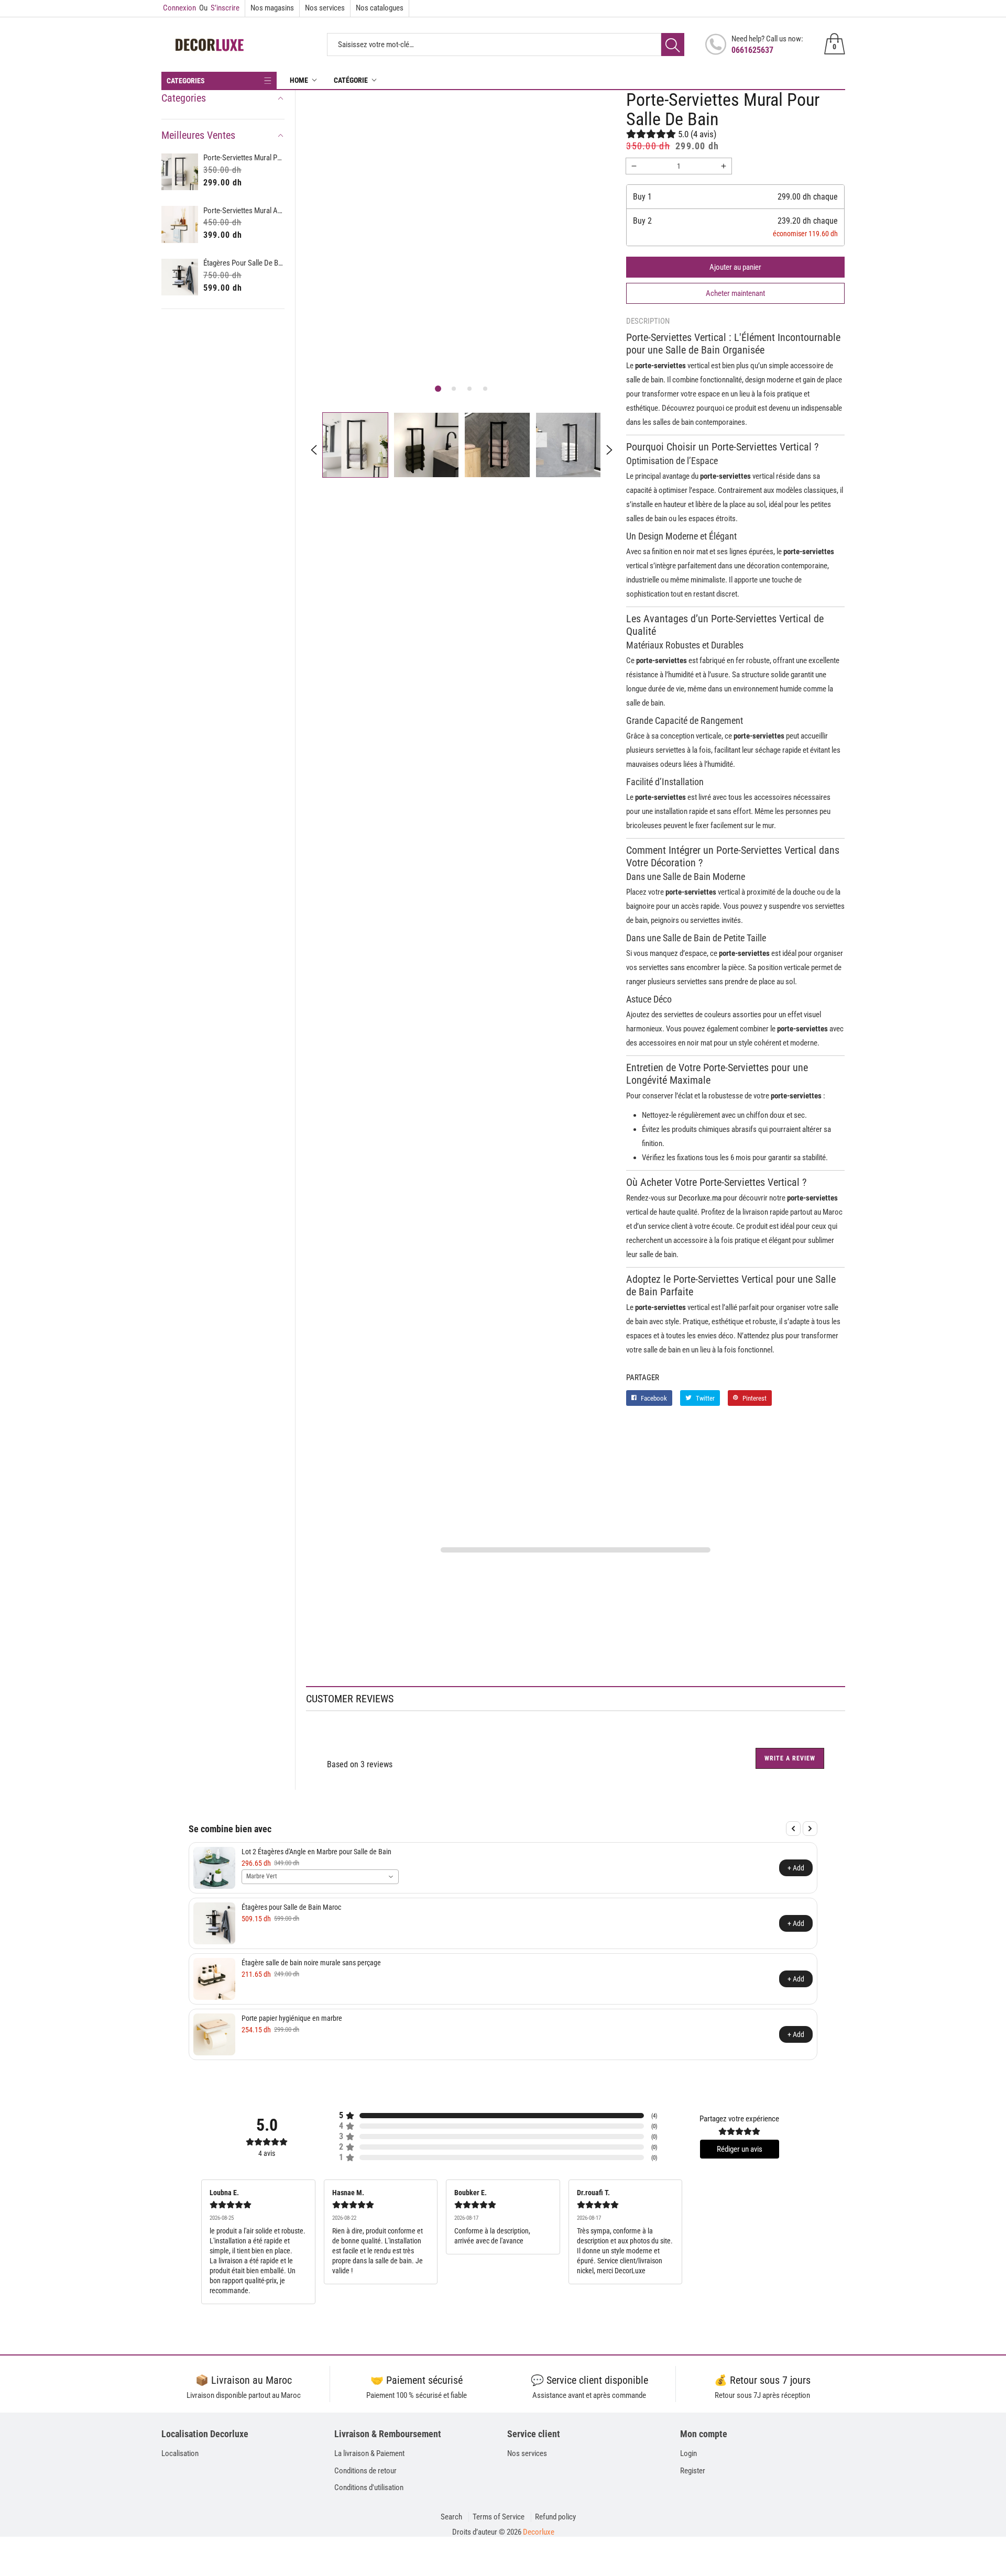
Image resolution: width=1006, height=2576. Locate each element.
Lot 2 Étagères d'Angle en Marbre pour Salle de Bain (316, 1852)
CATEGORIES (186, 81)
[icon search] (673, 45)
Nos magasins (272, 8)
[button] (438, 389)
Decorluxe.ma (700, 1198)
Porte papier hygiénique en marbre (292, 2018)
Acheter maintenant (735, 293)
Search (451, 2517)
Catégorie (351, 80)
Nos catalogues (380, 8)
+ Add (796, 1868)
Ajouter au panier (735, 267)
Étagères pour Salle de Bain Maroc (244, 263)
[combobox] (320, 1877)
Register (693, 2471)
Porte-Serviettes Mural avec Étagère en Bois (244, 211)
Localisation (180, 2453)
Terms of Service (499, 2517)
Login (688, 2453)
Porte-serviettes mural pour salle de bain (244, 158)
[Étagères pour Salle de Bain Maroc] (180, 277)
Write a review (790, 1758)
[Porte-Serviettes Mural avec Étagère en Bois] (180, 224)
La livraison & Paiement (369, 2453)
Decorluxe (539, 2532)
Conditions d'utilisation (369, 2487)
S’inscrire (219, 8)
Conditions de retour (365, 2471)
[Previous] (793, 1829)
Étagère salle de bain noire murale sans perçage (311, 1963)
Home (299, 80)
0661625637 (752, 50)
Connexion (179, 8)
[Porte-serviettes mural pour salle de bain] (180, 172)
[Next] (810, 1829)
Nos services (325, 8)
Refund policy (555, 2517)
